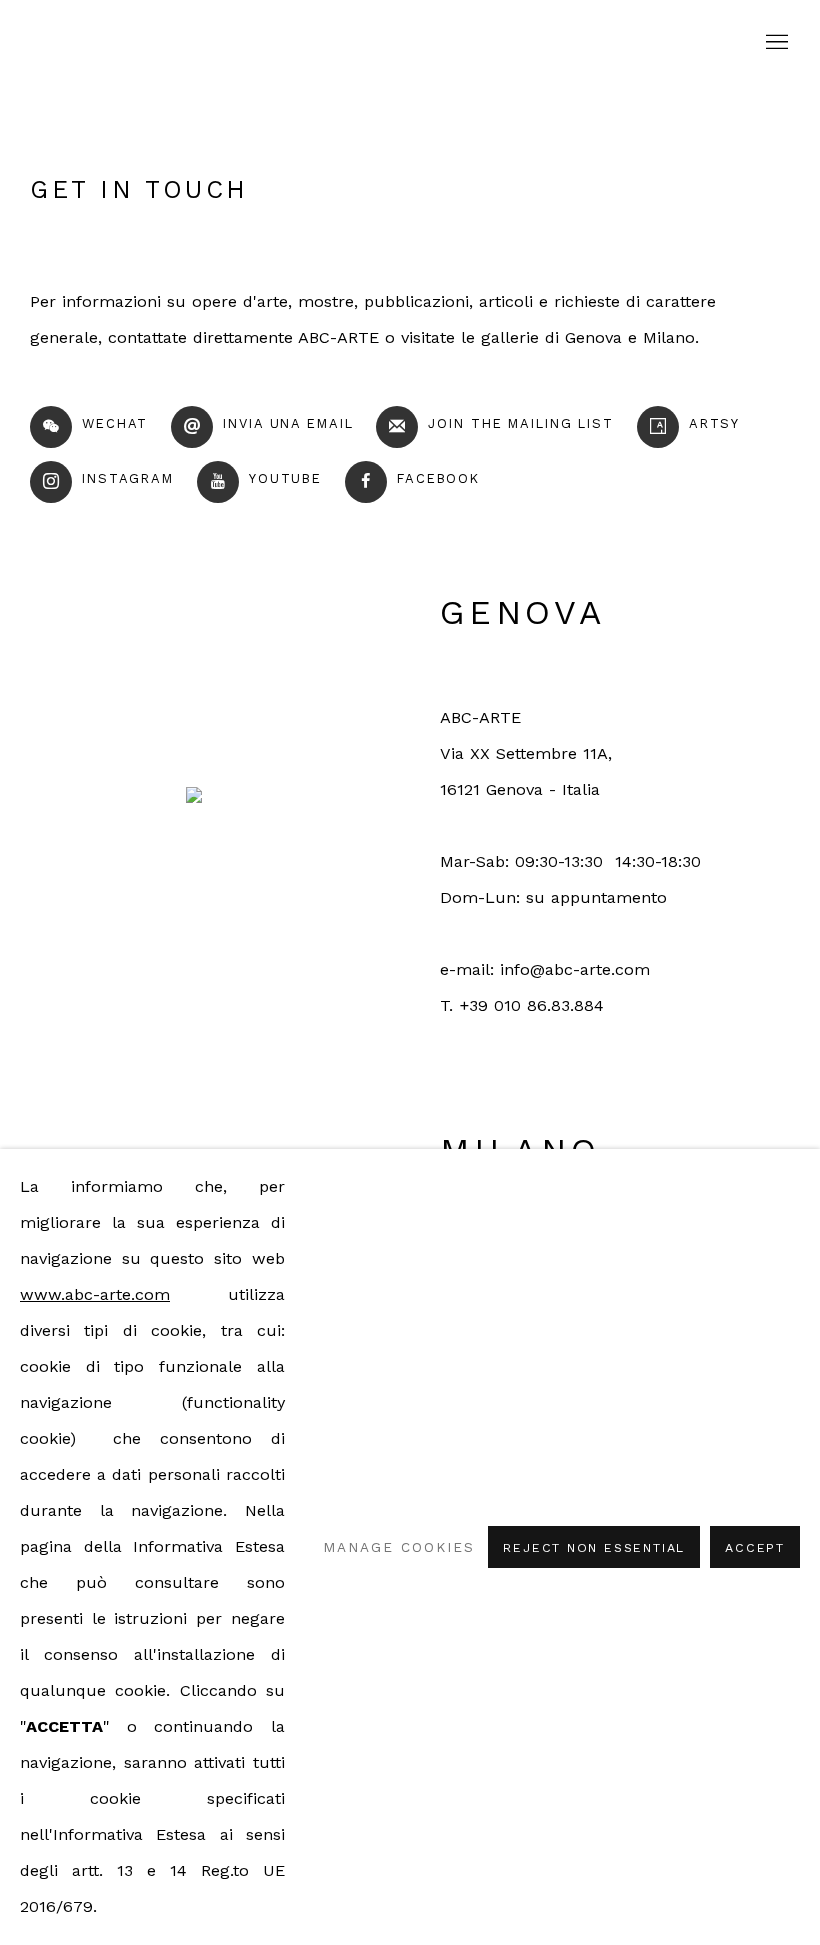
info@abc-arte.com (575, 969)
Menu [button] (775, 43)
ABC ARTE (410, 42)
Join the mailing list (520, 423)
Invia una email (288, 423)
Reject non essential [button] (594, 1547)
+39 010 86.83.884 (531, 1005)
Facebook (438, 478)
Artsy (714, 423)
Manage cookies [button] (398, 1547)
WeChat (115, 423)
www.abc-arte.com (95, 1294)
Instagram (128, 478)
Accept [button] (755, 1547)
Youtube (285, 478)
